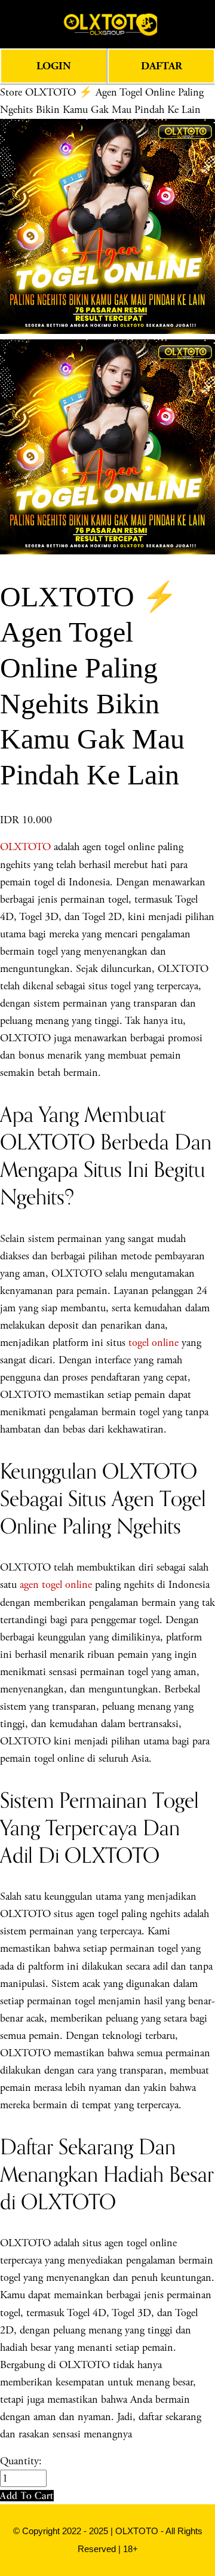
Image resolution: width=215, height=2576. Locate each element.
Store (11, 92)
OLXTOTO (25, 847)
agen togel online (56, 1585)
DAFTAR (162, 66)
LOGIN (54, 66)
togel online (153, 1343)
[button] (27, 2496)
